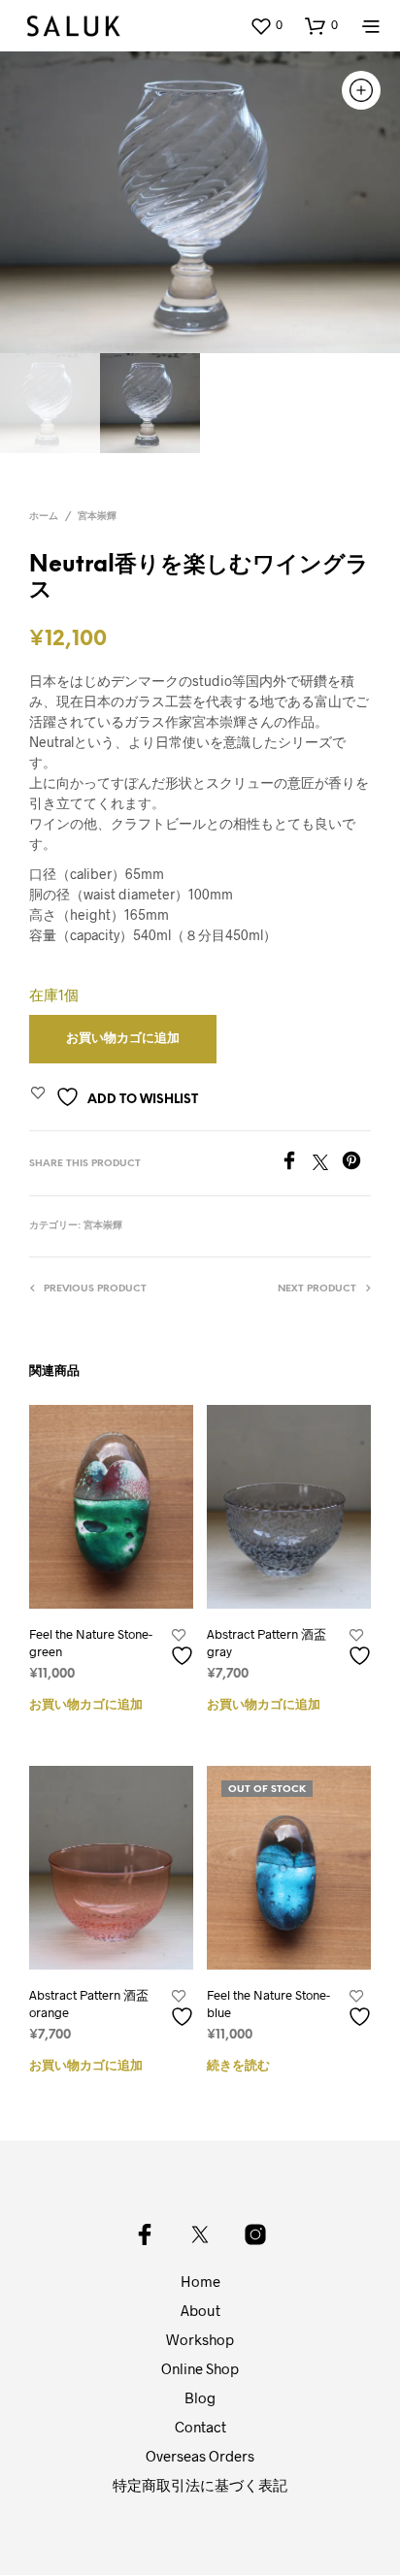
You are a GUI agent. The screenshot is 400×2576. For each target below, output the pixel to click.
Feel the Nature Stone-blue (268, 2004)
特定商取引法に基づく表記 (200, 2485)
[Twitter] (327, 1164)
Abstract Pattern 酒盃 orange (89, 2004)
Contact (200, 2427)
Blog (200, 2397)
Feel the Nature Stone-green (91, 1643)
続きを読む (238, 2066)
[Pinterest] (356, 1164)
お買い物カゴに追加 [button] (86, 1705)
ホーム (44, 517)
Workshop (200, 2339)
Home (200, 2281)
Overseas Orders (200, 2456)
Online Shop (200, 2368)
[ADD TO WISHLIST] (184, 1648)
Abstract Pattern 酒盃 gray (267, 1643)
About (200, 2310)
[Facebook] (296, 1164)
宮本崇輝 (97, 517)
